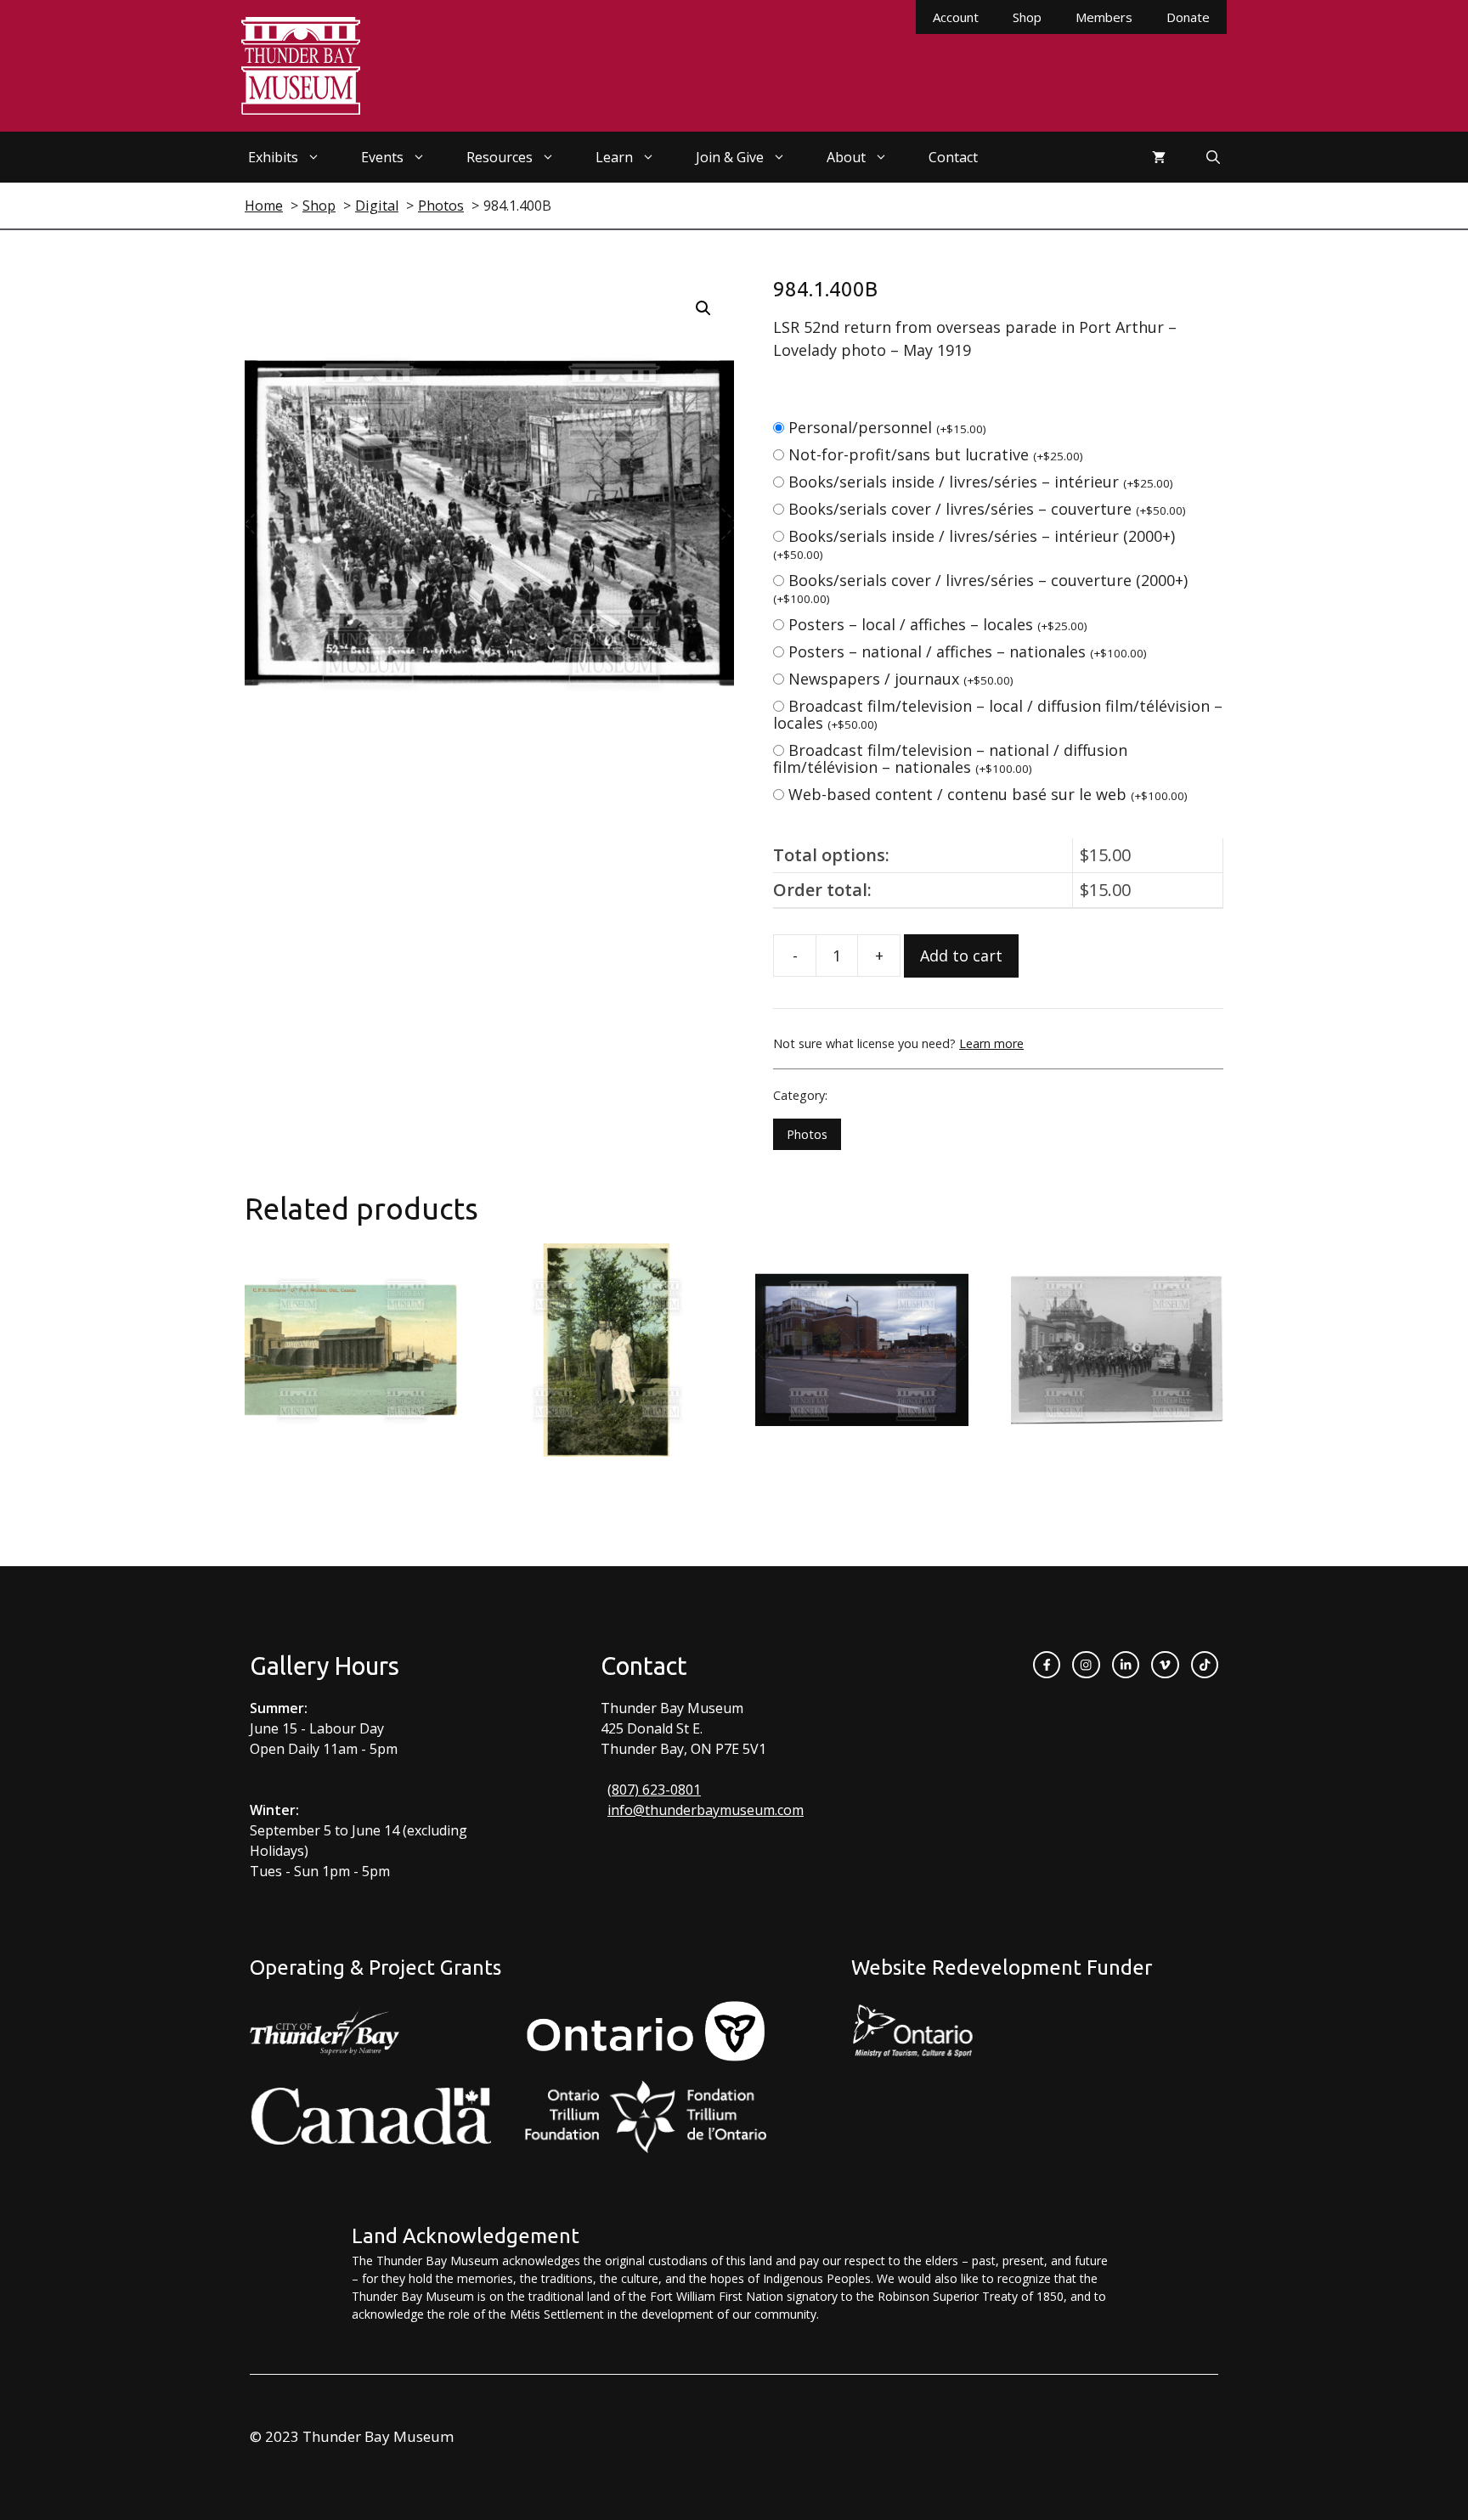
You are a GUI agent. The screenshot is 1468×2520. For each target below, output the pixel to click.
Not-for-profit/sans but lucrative (936, 454)
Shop (1027, 17)
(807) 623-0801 (654, 1790)
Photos (807, 1134)
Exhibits (273, 157)
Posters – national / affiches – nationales (968, 651)
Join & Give (730, 157)
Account (956, 17)
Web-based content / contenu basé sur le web (988, 794)
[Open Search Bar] (1213, 157)
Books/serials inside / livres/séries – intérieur (981, 482)
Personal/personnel (887, 427)
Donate (1188, 17)
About (846, 157)
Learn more (991, 1043)
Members (1104, 17)
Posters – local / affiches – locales (938, 624)
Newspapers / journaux (901, 679)
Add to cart (961, 956)
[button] (703, 308)
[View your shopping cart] (1159, 157)
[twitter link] (1165, 1665)
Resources (500, 157)
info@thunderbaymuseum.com (706, 1810)
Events (382, 157)
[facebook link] (1047, 1665)
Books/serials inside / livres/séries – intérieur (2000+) (974, 544)
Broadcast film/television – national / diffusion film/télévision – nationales (950, 758)
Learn (614, 157)
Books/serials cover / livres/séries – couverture (987, 509)
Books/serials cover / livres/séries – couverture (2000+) (980, 588)
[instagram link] (1086, 1665)
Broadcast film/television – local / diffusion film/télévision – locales (998, 714)
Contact (953, 157)
